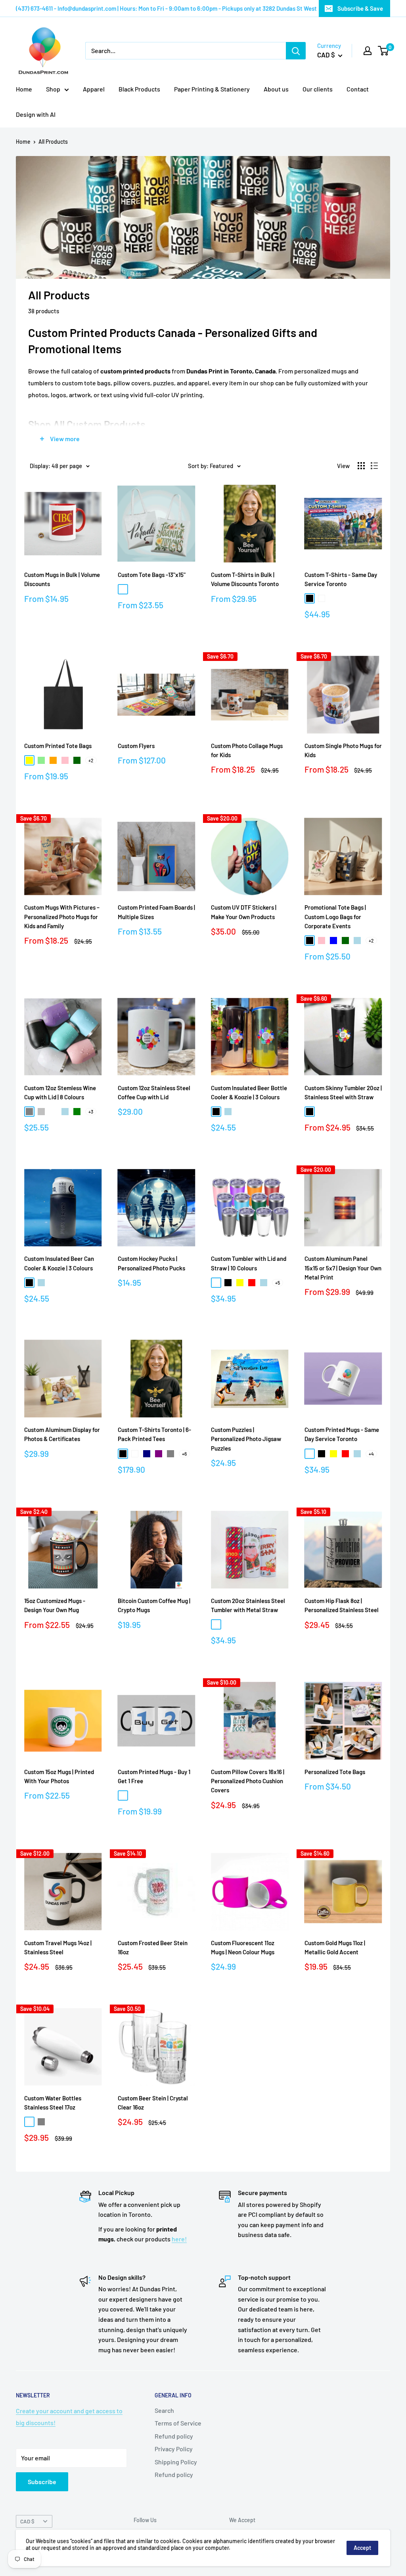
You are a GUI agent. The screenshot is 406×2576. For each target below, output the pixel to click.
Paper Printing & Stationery (212, 89)
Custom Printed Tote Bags (58, 746)
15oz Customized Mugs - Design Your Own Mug (55, 1605)
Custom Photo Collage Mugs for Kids (247, 750)
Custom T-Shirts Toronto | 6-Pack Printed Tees (154, 1434)
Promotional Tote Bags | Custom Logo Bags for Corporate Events (335, 917)
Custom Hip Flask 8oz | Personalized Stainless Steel (342, 1605)
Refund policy (174, 2436)
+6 (184, 1454)
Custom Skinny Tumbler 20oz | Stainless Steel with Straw (343, 1092)
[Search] (296, 51)
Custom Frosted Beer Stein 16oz (153, 1947)
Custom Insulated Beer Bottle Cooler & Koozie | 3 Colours (249, 1092)
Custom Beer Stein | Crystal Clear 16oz (153, 2103)
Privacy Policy (174, 2449)
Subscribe (42, 2482)
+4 (371, 1454)
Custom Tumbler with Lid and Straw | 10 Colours (249, 1263)
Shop (53, 89)
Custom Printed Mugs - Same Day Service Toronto (342, 1434)
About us (276, 89)
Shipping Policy (176, 2462)
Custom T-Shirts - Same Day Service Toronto (341, 579)
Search (164, 2410)
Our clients (318, 89)
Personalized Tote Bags (335, 1772)
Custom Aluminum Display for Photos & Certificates (62, 1434)
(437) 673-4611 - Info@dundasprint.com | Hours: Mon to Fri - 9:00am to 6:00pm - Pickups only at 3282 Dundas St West (166, 8)
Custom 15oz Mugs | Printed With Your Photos (59, 1776)
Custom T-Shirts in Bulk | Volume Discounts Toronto (245, 579)
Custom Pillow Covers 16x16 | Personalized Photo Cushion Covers (248, 1781)
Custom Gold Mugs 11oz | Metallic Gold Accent (335, 1947)
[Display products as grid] (361, 466)
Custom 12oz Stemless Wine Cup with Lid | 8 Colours (60, 1092)
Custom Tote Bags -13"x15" (152, 575)
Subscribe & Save (360, 8)
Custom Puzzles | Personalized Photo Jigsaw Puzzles (246, 1439)
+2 (91, 760)
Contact (358, 89)
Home (24, 89)
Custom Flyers (136, 746)
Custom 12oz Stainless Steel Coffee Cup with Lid (154, 1092)
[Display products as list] (374, 466)
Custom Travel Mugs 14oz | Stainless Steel (58, 1947)
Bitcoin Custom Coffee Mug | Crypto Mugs (154, 1605)
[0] (384, 51)
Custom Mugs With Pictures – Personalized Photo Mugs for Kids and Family (62, 917)
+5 (278, 1283)
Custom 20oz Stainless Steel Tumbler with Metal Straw (248, 1605)
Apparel (94, 89)
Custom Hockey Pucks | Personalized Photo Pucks (151, 1263)
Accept (362, 2548)
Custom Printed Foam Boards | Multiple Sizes (156, 912)
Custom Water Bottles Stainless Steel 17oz (53, 2103)
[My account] (368, 51)
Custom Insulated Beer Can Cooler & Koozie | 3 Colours (59, 1263)
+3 (91, 1112)
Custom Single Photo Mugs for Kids (343, 750)
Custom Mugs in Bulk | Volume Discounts (62, 579)
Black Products (139, 89)
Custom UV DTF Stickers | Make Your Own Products (244, 912)
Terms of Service (178, 2423)
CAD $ (27, 2521)
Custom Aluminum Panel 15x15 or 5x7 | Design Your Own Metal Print (343, 1268)
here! (179, 2239)
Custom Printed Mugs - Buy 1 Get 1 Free (154, 1776)
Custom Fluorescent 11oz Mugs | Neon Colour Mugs (243, 1947)
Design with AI (36, 114)
